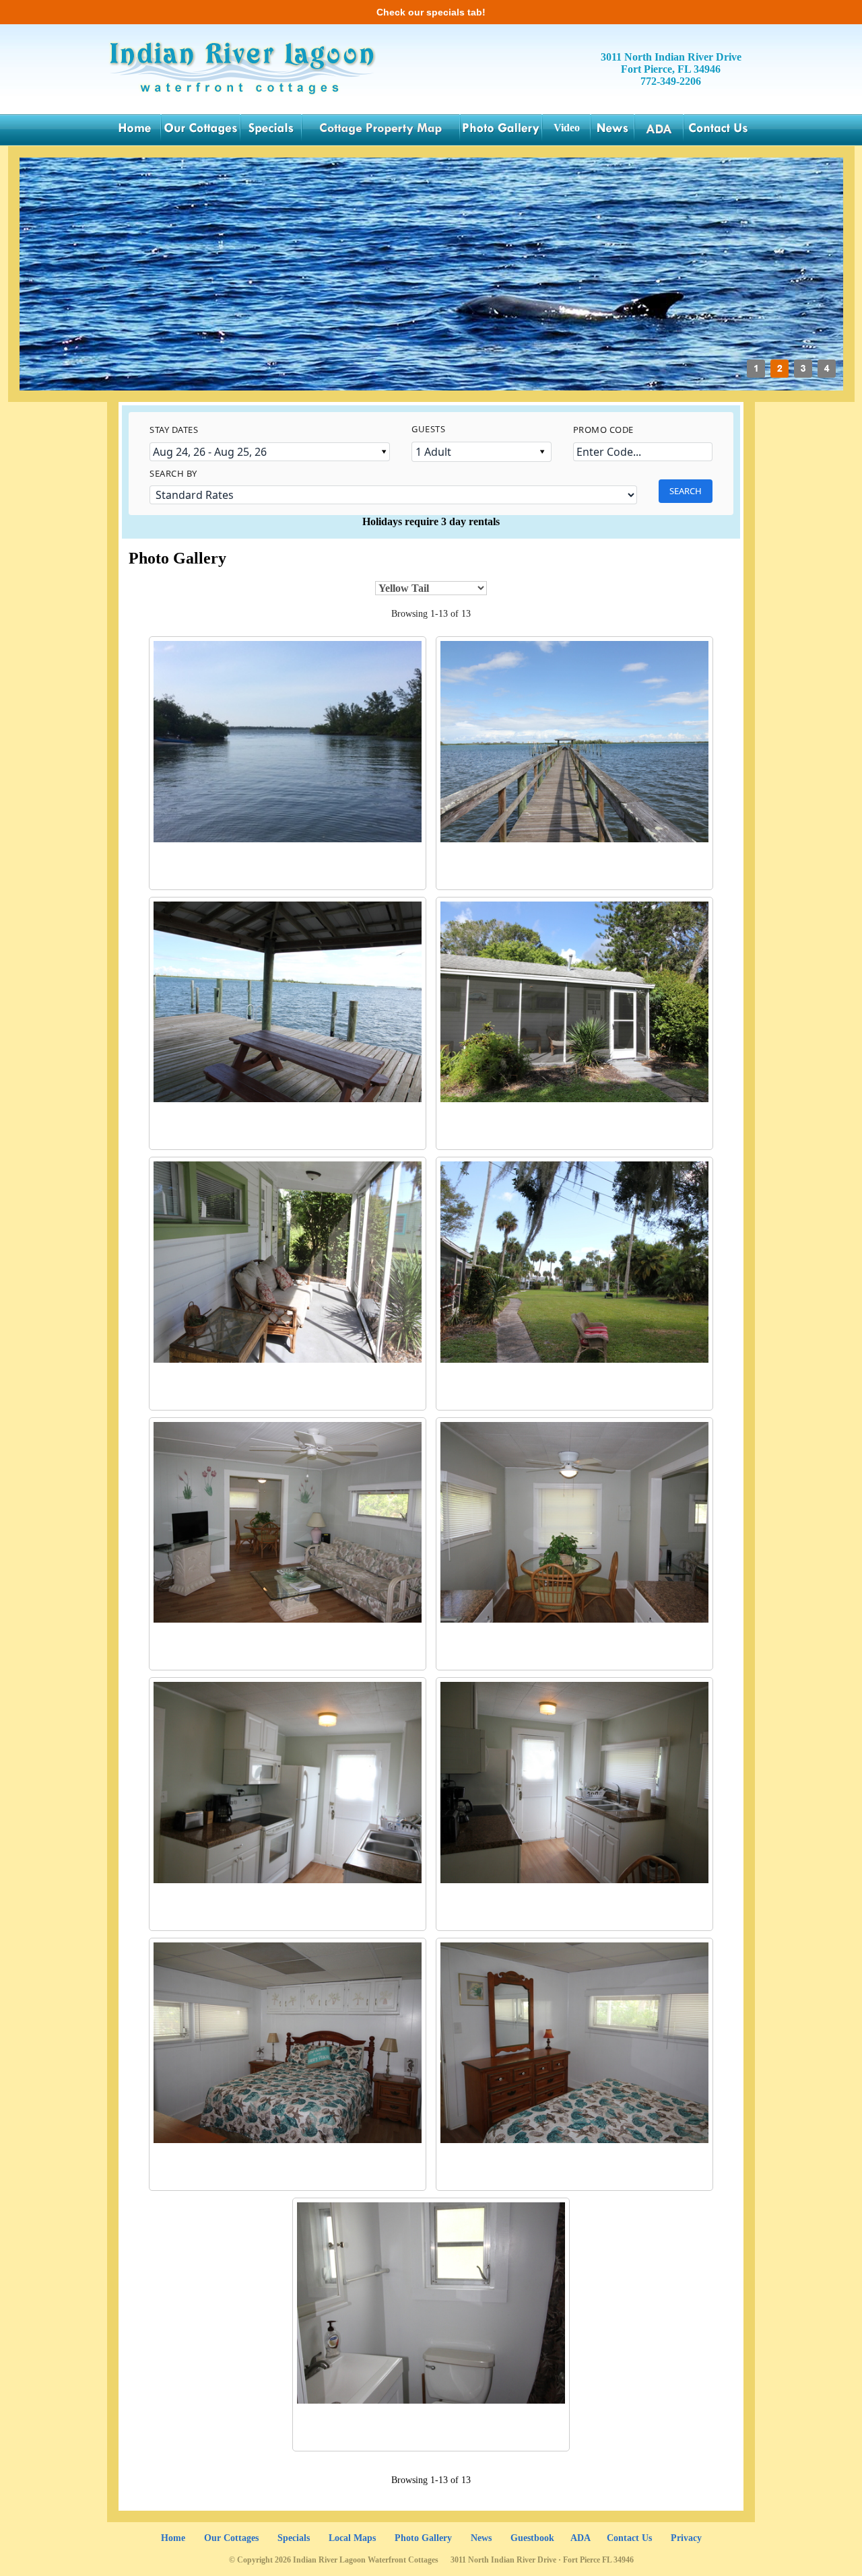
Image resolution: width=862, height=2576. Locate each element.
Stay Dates (174, 430)
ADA (581, 2538)
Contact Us (629, 2538)
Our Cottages (231, 2538)
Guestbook (532, 2538)
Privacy (686, 2538)
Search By (173, 473)
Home (173, 2538)
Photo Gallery (423, 2538)
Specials (294, 2538)
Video (567, 128)
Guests (428, 429)
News (481, 2538)
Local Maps (352, 2538)
